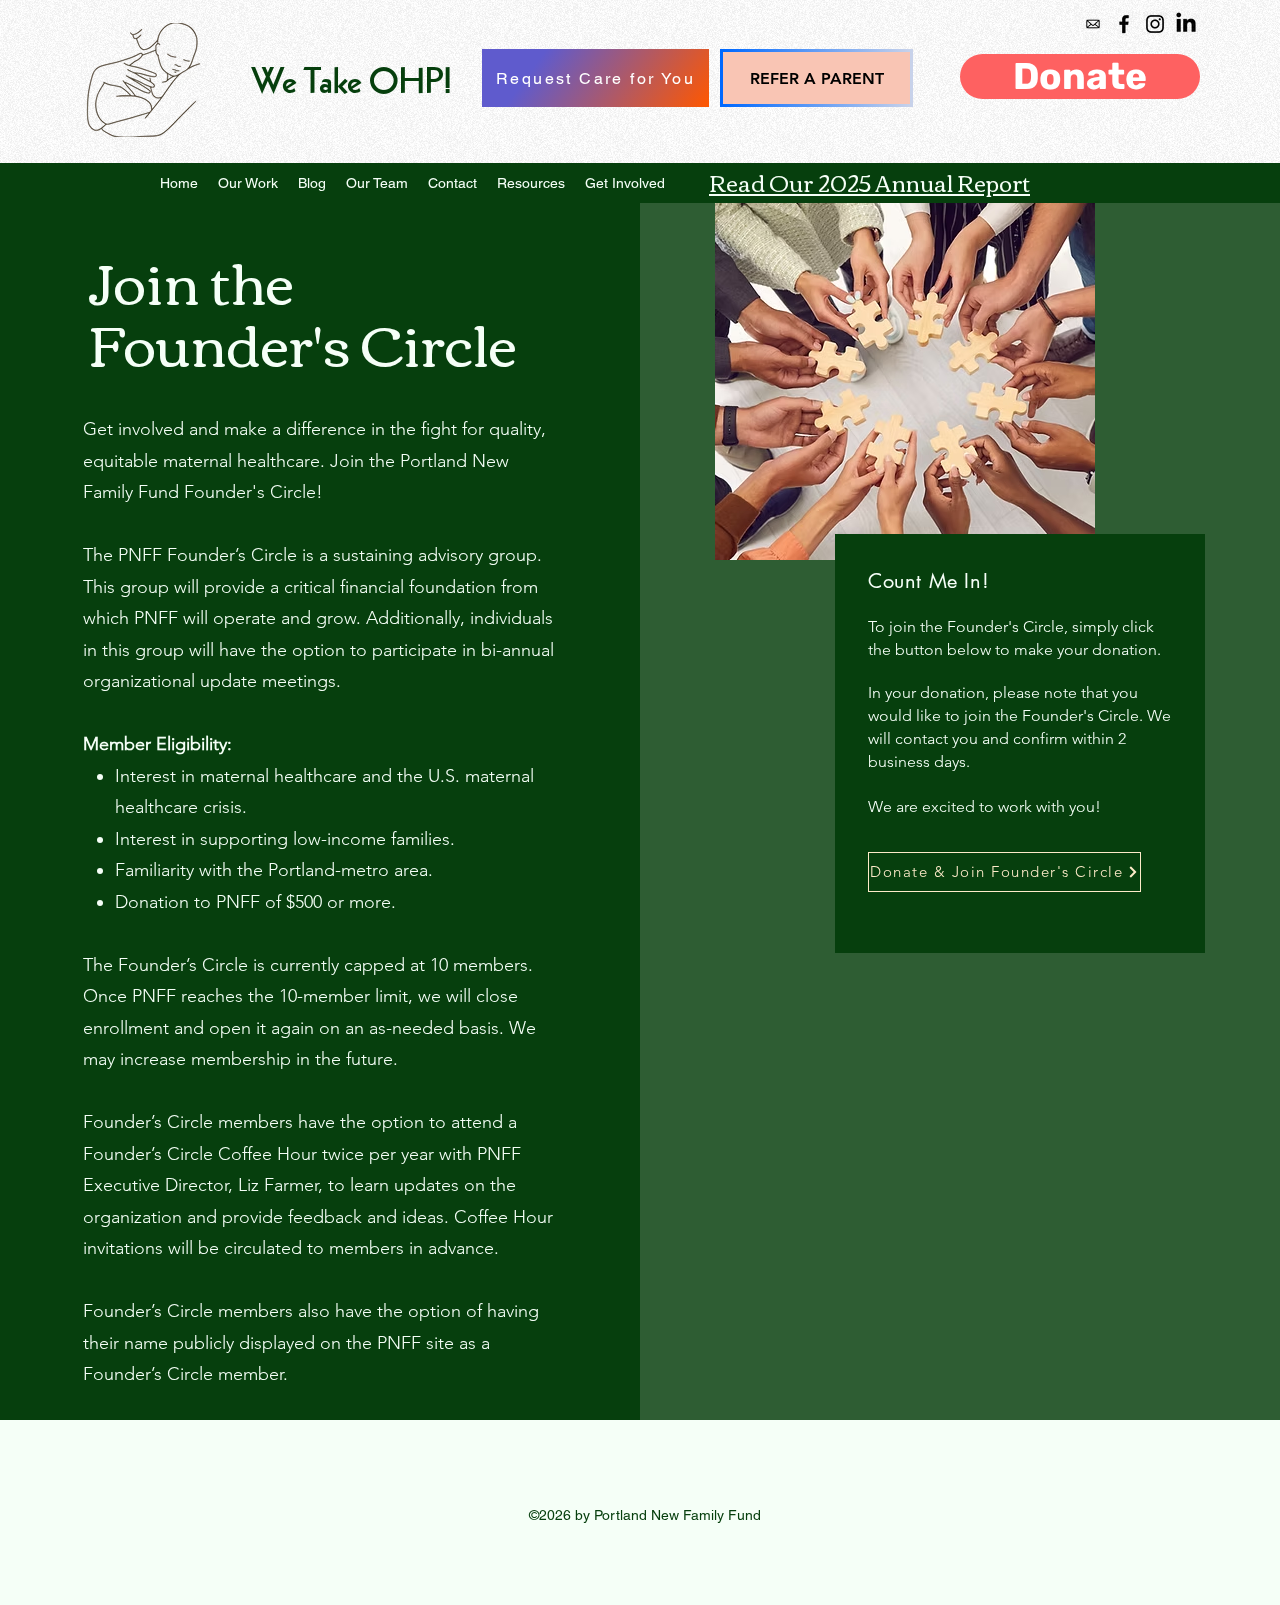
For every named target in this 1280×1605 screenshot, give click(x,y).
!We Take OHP (352, 83)
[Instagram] (1155, 24)
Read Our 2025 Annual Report (869, 182)
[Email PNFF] (1093, 24)
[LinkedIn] (1186, 24)
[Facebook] (1124, 24)
